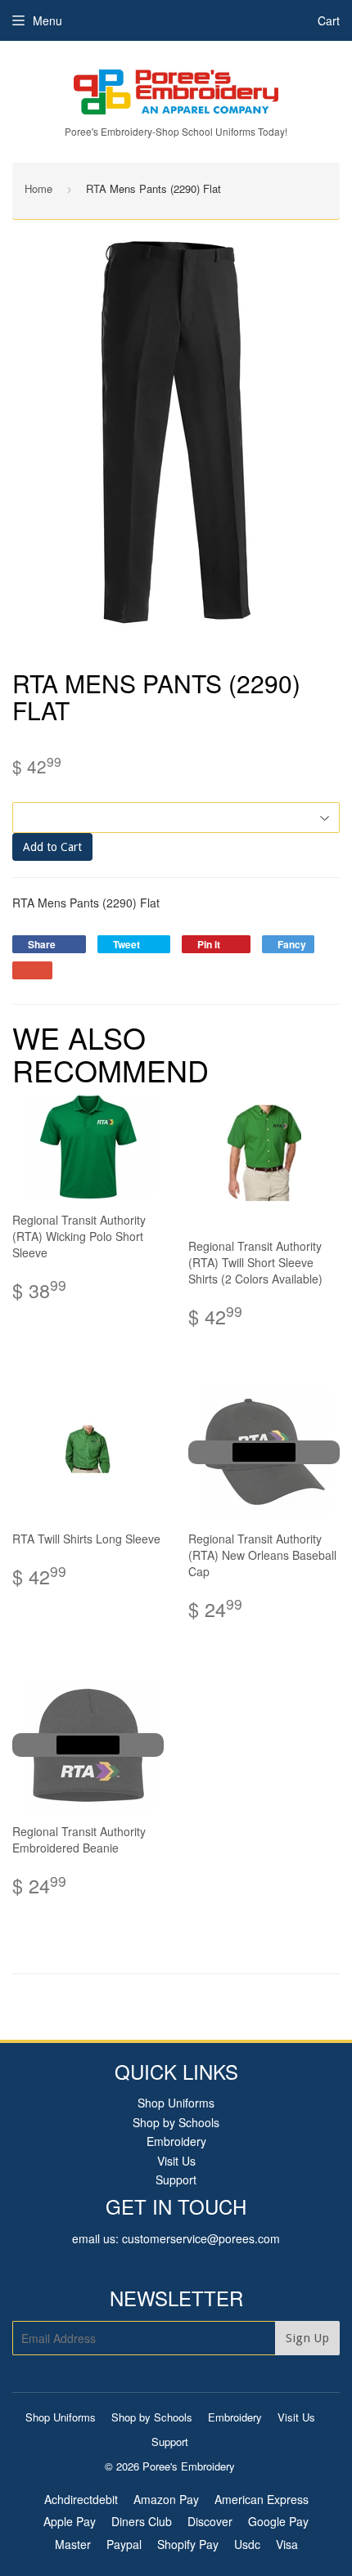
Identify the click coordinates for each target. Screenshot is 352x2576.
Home (38, 188)
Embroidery (176, 2141)
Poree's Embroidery (189, 2466)
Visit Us (176, 2161)
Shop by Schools (176, 2122)
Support (176, 2180)
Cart (329, 20)
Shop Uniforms (176, 2103)
